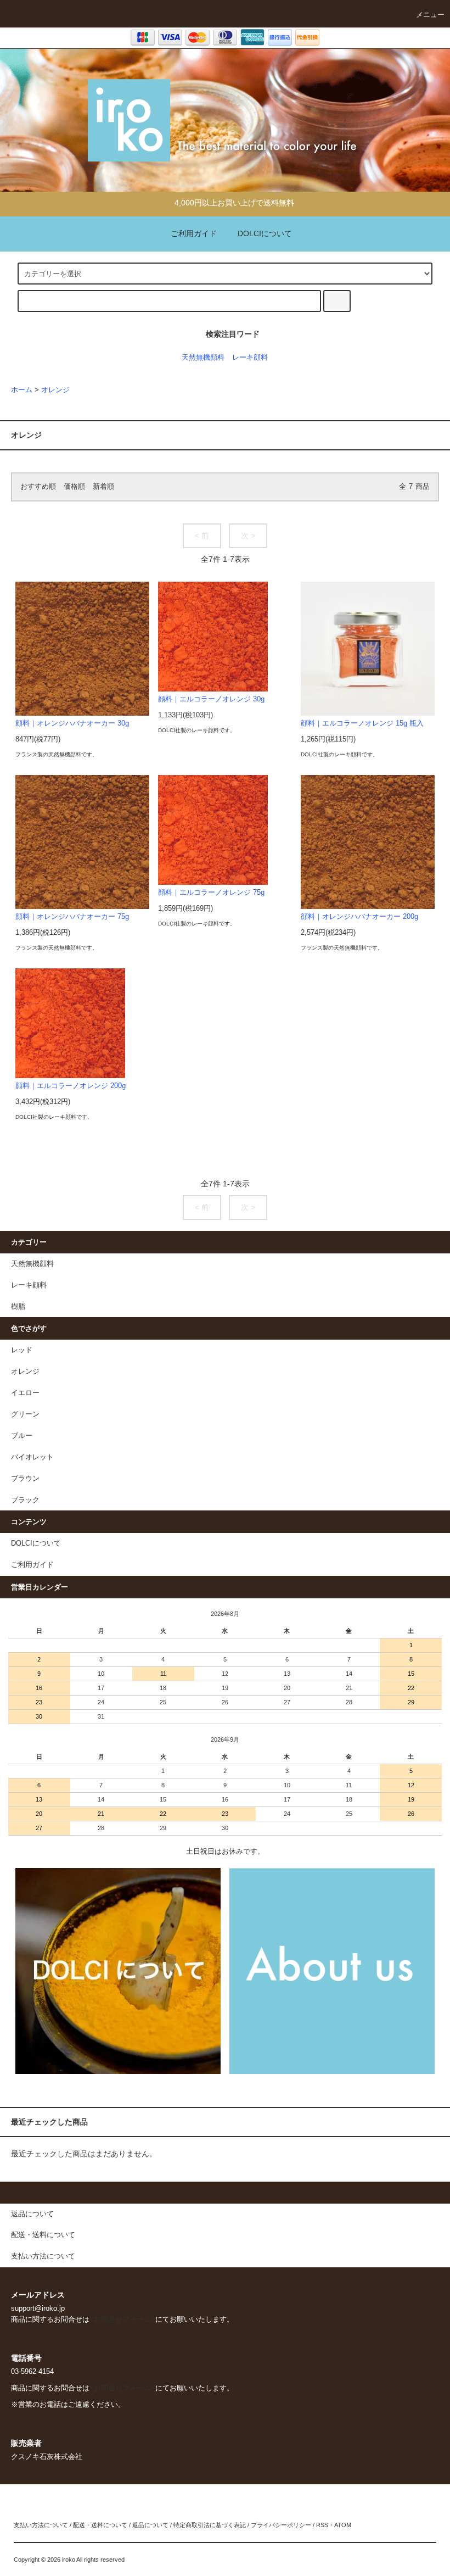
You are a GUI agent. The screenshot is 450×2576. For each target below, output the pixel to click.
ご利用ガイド (194, 233)
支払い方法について (41, 2525)
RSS (322, 2525)
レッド (22, 1350)
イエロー (25, 1393)
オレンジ (55, 390)
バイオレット (32, 1457)
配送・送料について (100, 2525)
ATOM (343, 2525)
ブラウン (25, 1479)
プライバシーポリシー (281, 2525)
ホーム (22, 390)
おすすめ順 (38, 487)
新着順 (103, 487)
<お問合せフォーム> (122, 2319)
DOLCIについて (265, 233)
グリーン (25, 1414)
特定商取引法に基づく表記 (210, 2525)
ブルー (22, 1436)
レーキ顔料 (250, 358)
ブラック (25, 1500)
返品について (150, 2525)
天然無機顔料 (203, 358)
